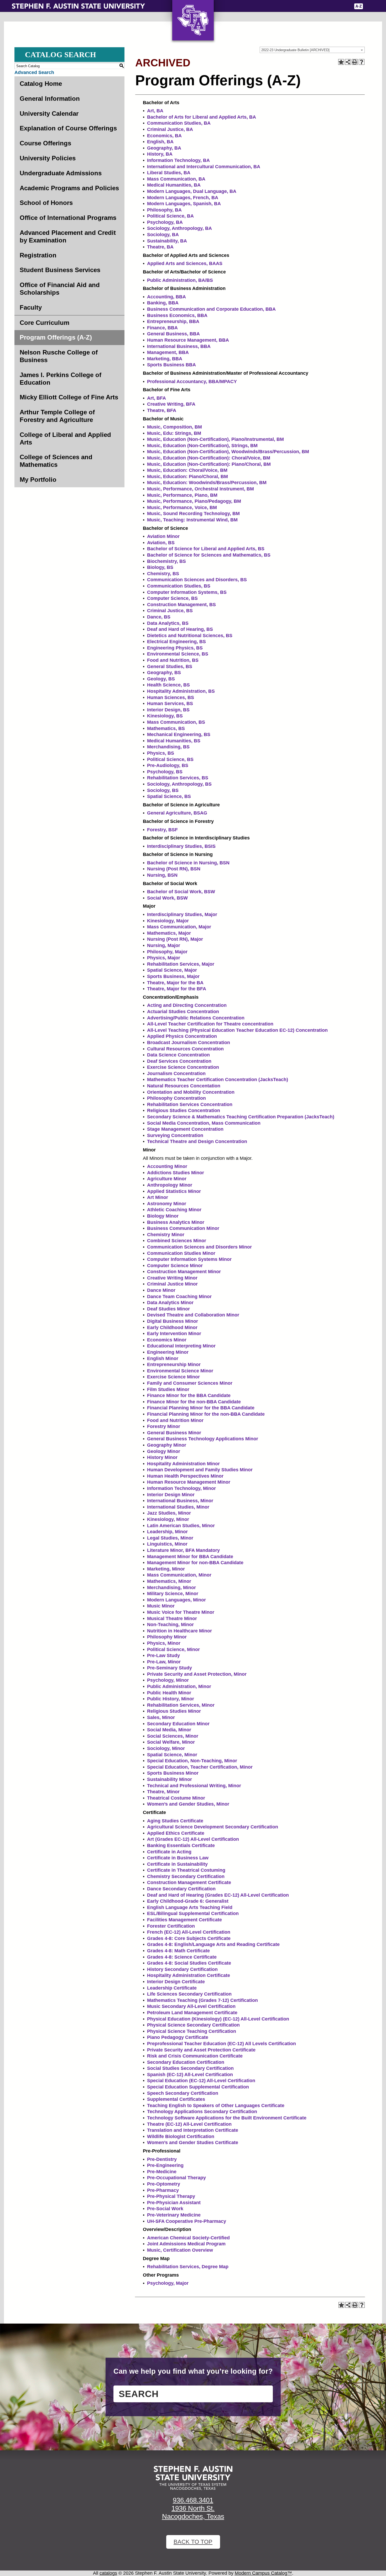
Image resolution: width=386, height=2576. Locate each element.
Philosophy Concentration (176, 1098)
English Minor (163, 1358)
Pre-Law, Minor (164, 1662)
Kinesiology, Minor (168, 1519)
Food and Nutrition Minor (175, 1420)
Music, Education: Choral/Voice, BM (187, 470)
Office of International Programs (68, 218)
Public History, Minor (171, 1699)
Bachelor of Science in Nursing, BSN (188, 863)
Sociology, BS (163, 790)
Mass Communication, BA (176, 179)
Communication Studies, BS (179, 586)
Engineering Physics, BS (175, 648)
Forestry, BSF (162, 830)
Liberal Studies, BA (169, 173)
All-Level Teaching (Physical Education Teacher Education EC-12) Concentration (237, 1030)
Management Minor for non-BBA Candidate (195, 1563)
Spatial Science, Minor (172, 1755)
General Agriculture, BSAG (177, 813)
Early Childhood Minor (172, 1327)
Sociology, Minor (166, 1748)
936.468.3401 (193, 2500)
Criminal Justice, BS (170, 611)
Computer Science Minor (175, 1266)
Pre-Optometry (164, 2184)
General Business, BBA (173, 334)
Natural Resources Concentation (184, 1086)
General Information (50, 99)
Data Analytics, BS (168, 623)
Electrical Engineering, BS (176, 642)
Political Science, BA (170, 216)
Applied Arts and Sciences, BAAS (185, 263)
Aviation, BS (161, 543)
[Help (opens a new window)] (362, 62)
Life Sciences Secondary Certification (189, 1994)
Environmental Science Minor (180, 1371)
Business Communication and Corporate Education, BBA (211, 309)
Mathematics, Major (169, 933)
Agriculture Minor (167, 1179)
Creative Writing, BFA (171, 404)
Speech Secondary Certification (183, 2093)
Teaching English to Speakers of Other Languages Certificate (216, 2106)
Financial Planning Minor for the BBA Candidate (201, 1408)
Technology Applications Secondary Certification (202, 2112)
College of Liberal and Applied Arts (65, 438)
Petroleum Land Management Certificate (192, 2013)
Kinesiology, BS (165, 716)
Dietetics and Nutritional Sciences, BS (190, 636)
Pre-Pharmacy (163, 2190)
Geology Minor (164, 1451)
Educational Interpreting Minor (181, 1346)
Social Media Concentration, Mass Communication (204, 1123)
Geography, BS (164, 673)
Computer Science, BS (172, 598)
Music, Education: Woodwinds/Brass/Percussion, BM (207, 483)
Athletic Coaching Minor (174, 1210)
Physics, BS (161, 753)
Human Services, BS (170, 703)
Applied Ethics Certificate (176, 1833)
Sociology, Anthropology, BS (179, 784)
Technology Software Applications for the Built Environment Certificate (227, 2118)
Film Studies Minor (168, 1389)
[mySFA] (343, 6)
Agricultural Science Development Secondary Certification (213, 1827)
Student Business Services (60, 270)
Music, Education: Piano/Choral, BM (187, 477)
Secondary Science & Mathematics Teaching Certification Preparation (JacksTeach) (241, 1117)
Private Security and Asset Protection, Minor (197, 1674)
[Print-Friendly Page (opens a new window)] (355, 62)
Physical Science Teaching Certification (192, 2031)
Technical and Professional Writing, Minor (194, 1786)
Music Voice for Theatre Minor (181, 1612)
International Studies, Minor (178, 1507)
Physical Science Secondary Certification (193, 2025)
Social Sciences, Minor (173, 1736)
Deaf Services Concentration (179, 1061)
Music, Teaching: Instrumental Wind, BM (192, 520)
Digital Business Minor (173, 1321)
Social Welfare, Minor (171, 1742)
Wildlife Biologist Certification (181, 2136)
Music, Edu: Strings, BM (174, 433)
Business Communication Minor (183, 1228)
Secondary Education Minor (178, 1724)
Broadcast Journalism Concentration (189, 1043)
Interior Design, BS (168, 710)
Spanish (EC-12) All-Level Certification (190, 2075)
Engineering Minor (168, 1352)
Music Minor (161, 1606)
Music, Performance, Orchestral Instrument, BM (200, 489)
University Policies (48, 158)
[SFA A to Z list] (359, 6)
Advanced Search (34, 72)
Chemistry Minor (166, 1235)
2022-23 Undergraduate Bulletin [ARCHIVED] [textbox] (295, 50)
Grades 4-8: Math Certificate (178, 1951)
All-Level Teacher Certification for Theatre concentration (210, 1024)
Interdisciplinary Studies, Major (182, 914)
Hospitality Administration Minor (183, 1464)
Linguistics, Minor (167, 1544)
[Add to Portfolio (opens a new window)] (341, 62)
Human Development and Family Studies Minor (200, 1470)
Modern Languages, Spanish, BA (184, 204)
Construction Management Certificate (189, 1882)
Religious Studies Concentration (184, 1110)
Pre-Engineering (165, 2165)
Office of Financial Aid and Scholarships (60, 289)
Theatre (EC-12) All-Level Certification (189, 2124)
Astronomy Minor (167, 1204)
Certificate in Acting (169, 1852)
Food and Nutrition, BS (173, 660)
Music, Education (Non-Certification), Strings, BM (202, 446)
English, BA (160, 142)
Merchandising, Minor (171, 1588)
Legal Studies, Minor (170, 1538)
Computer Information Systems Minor (189, 1259)
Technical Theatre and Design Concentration (197, 1141)
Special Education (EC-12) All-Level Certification (201, 2081)
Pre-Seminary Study (169, 1668)
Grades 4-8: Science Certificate (182, 1957)
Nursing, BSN (162, 875)
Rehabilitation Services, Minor (181, 1705)
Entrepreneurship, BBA (173, 321)
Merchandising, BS (168, 747)
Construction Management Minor (184, 1272)
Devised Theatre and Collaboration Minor (193, 1315)
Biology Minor (163, 1216)
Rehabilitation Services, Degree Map (188, 2267)
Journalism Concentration (176, 1073)
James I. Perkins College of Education (61, 379)
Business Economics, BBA (177, 315)
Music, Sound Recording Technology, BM (193, 514)
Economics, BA (164, 136)
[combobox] (312, 50)
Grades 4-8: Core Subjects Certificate (189, 1938)
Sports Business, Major (173, 976)
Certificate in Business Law (178, 1858)
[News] (316, 6)
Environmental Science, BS (178, 654)
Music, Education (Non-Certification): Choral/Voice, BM (209, 458)
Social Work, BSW (167, 898)
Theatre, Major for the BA (175, 983)
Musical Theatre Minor (172, 1618)
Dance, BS (159, 617)
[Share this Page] (348, 62)
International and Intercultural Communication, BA (204, 167)
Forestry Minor (164, 1426)
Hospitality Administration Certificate (189, 1975)
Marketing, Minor (166, 1569)
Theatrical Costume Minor (176, 1798)
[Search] (371, 6)
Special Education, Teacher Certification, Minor (200, 1767)
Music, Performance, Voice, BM (182, 507)
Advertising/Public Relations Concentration (196, 1018)
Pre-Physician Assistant (174, 2203)
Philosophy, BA (164, 210)
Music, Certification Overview (180, 2250)
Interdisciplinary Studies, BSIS (181, 846)
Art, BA (155, 111)
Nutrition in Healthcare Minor (179, 1631)
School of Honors (46, 203)
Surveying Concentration (175, 1135)
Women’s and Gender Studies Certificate (193, 2143)
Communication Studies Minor (181, 1253)
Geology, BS (161, 679)
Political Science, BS (170, 759)
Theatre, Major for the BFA (177, 989)
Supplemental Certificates (176, 2099)
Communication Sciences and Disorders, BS (197, 580)
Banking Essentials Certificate (181, 1845)
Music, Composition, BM (174, 427)
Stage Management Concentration (185, 1129)
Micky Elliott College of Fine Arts (69, 397)
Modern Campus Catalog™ (263, 2573)
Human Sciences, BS (171, 697)
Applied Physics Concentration (182, 1036)
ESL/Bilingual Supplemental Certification (193, 1913)
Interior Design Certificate (176, 1982)
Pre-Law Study (163, 1655)
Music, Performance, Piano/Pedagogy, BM (194, 501)
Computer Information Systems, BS (187, 592)
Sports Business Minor (173, 1773)
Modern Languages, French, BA (183, 198)
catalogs (108, 2573)
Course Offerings (45, 143)
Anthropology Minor (170, 1185)
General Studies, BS (170, 667)
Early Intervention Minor (174, 1334)
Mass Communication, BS (176, 722)
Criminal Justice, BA (170, 129)
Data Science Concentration (178, 1055)
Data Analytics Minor (170, 1303)
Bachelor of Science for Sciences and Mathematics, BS (209, 555)
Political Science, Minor (173, 1649)
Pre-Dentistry (162, 2159)
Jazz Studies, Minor (169, 1513)
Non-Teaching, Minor (170, 1625)
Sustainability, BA (167, 241)
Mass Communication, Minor (179, 1575)
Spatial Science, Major (172, 970)
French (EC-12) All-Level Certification (189, 1932)
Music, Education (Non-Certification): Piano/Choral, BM (209, 464)
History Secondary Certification (182, 1969)
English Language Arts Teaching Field (190, 1907)
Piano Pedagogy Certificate (178, 2037)
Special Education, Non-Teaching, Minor (192, 1761)
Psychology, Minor (168, 1680)
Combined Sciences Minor (177, 1241)
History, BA (160, 154)
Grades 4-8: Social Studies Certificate (189, 1963)
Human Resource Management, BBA (188, 340)
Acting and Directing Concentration (187, 1005)
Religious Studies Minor (174, 1711)
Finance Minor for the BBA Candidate (189, 1395)
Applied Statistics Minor (174, 1191)
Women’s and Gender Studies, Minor (188, 1804)
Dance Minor (161, 1290)
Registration (38, 255)
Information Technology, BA (178, 160)
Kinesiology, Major (168, 921)
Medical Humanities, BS (174, 741)
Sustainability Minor (169, 1779)
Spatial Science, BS (169, 796)
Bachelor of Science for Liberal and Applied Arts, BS (206, 549)
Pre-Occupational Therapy (176, 2178)
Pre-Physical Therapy (171, 2196)
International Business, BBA (179, 346)
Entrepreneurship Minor (174, 1364)
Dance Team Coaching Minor (179, 1297)
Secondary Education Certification (186, 2062)
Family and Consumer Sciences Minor (190, 1383)
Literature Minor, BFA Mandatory (183, 1550)
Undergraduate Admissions (61, 173)
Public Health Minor (169, 1693)
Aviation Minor (163, 536)
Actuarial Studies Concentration (183, 1012)
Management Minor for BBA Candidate (190, 1557)
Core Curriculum (45, 323)
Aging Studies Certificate (175, 1821)
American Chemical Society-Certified (188, 2238)
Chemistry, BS (163, 574)
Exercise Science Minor (173, 1377)
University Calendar (49, 113)
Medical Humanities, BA (174, 185)
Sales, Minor (161, 1717)
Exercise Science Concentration (183, 1067)
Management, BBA (168, 352)
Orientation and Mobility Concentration (191, 1092)
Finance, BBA (162, 328)
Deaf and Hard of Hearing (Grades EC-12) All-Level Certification (218, 1895)
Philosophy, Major (167, 952)
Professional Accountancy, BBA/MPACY (192, 382)
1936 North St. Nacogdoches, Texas (193, 2512)
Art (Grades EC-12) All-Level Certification (193, 1839)
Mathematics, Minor (169, 1581)
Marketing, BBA (165, 359)
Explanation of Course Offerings (68, 128)
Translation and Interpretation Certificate (193, 2130)
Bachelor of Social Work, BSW (181, 892)
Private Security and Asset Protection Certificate (201, 2050)
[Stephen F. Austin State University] (78, 6)
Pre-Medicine (162, 2172)
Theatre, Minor (163, 1792)
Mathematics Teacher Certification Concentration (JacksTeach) (218, 1080)
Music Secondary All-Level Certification (191, 2006)
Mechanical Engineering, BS (179, 734)
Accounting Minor (167, 1166)
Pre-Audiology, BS (168, 765)
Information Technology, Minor (181, 1488)
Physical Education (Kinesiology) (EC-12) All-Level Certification (218, 2019)
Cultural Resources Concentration (185, 1049)
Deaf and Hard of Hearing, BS (180, 629)
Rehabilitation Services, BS (178, 778)
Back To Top (193, 2542)
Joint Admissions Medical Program (186, 2244)
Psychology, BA (165, 222)
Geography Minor (167, 1445)
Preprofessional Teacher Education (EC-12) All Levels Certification (221, 2044)
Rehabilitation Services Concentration (190, 1104)
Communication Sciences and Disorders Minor (199, 1247)
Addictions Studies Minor (176, 1173)
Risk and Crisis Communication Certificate (195, 2056)
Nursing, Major (164, 945)
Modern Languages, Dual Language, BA (192, 191)
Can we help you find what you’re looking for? (193, 2371)
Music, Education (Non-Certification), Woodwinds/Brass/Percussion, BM (228, 452)
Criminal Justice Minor (172, 1284)
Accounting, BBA (166, 297)
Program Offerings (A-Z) (56, 337)
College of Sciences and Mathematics (56, 461)
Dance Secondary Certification (181, 1889)
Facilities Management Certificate (184, 1920)
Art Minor (158, 1197)
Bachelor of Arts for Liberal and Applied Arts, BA (202, 117)
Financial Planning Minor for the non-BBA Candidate (206, 1414)
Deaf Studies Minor (168, 1309)
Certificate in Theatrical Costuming (186, 1870)
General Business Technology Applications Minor (203, 1439)
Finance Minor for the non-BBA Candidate (194, 1402)
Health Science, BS (168, 685)
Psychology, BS (165, 772)
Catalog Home (41, 84)
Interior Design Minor (171, 1495)
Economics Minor (167, 1340)
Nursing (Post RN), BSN (174, 869)
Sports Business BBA (171, 365)
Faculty (31, 307)
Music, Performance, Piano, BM (182, 495)
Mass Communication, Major (179, 927)
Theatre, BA (160, 247)
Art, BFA (157, 398)
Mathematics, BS (166, 728)
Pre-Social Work (165, 2209)
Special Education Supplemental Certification (198, 2087)
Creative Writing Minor (172, 1278)
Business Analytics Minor (176, 1222)
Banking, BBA (163, 303)
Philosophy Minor (167, 1637)
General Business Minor (174, 1433)
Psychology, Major (168, 2283)
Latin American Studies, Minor (181, 1526)
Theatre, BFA (162, 410)
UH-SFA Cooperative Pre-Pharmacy (187, 2221)
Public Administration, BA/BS (180, 280)
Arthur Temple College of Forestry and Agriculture (57, 416)
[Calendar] (328, 6)
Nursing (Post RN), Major (175, 939)
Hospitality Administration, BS (181, 691)
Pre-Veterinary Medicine (174, 2215)
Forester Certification (171, 1926)
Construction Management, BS (181, 605)
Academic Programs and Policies (69, 188)
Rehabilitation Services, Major (181, 964)
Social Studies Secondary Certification (190, 2068)
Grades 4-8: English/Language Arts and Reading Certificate (213, 1944)
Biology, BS (160, 567)
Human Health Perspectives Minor (185, 1476)
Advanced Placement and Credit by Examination (68, 236)
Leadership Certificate (172, 1988)
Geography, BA (164, 148)
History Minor (162, 1457)
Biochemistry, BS (166, 561)
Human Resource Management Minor (189, 1482)
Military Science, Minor (173, 1594)
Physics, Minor (164, 1643)
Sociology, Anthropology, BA (179, 228)
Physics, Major (164, 958)
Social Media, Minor (169, 1730)
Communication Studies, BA (179, 123)
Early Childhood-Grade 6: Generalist (188, 1901)
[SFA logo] (193, 2478)
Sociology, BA (163, 235)
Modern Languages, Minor (176, 1600)
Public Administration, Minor (179, 1686)
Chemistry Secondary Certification (186, 1876)
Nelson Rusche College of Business (59, 356)
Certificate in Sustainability (177, 1864)
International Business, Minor (180, 1501)
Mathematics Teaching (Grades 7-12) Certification (202, 2000)
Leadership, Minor (167, 1532)
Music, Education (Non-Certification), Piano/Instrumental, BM (215, 439)
